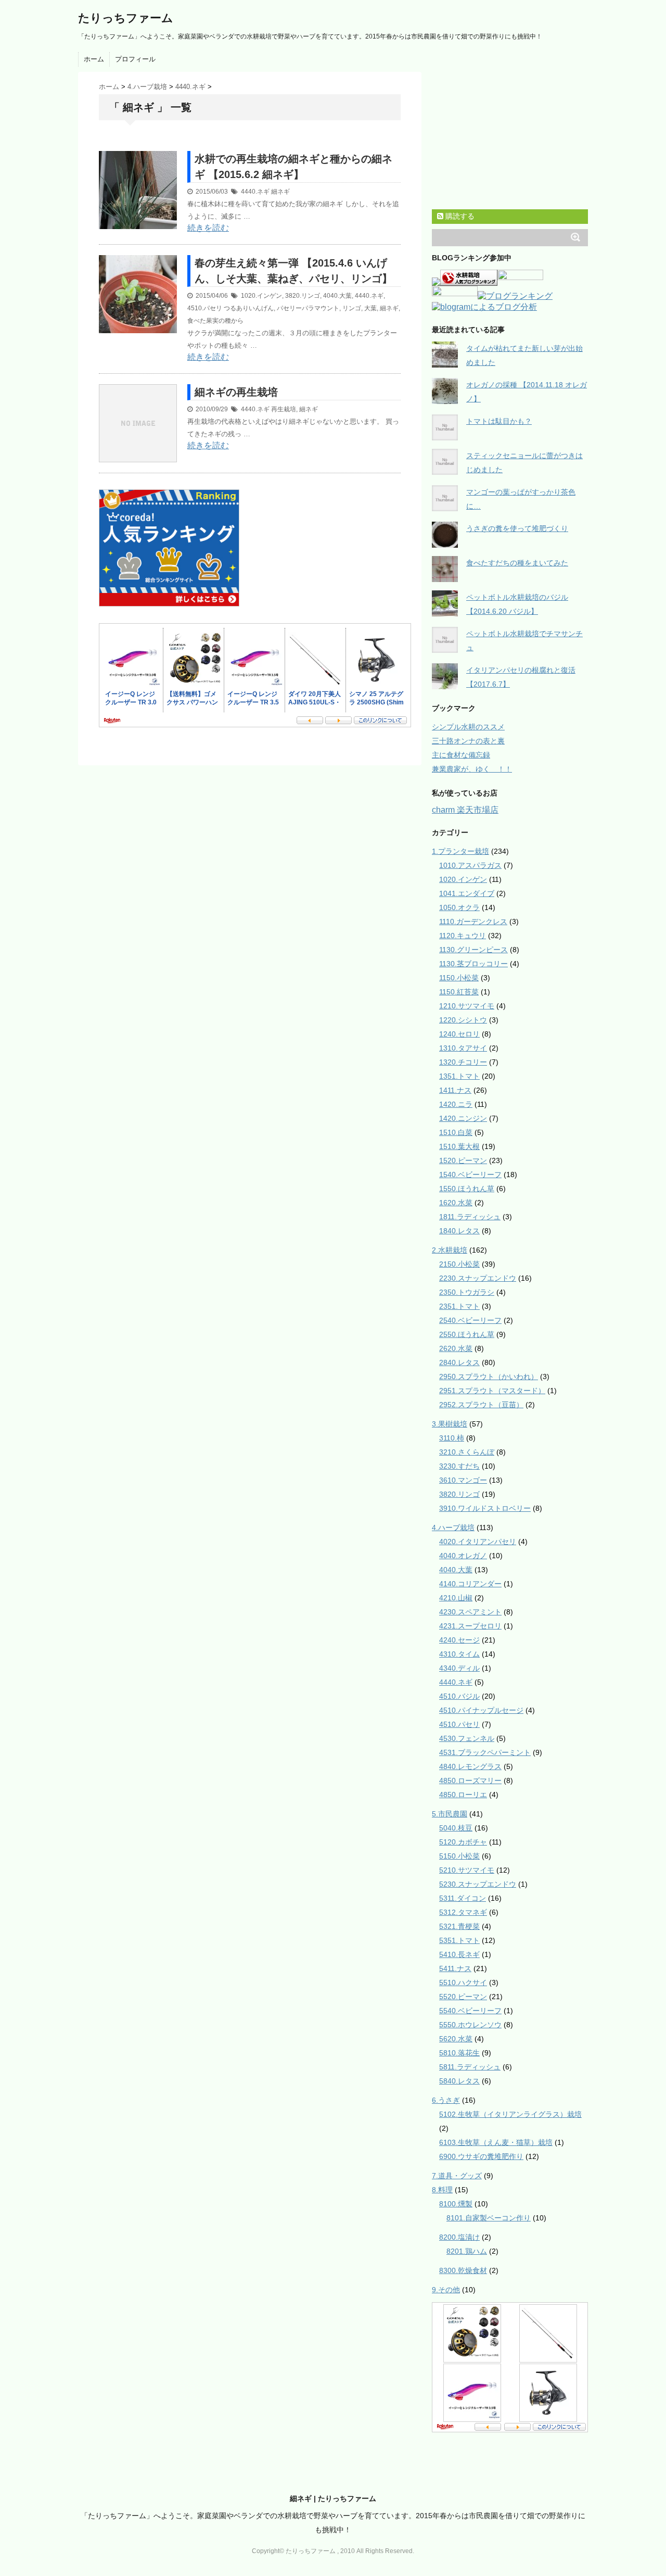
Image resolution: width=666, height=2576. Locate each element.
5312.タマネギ (463, 1912)
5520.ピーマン (463, 1997)
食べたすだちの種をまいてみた (517, 563)
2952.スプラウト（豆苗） (481, 1405)
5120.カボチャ (463, 1842)
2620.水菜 (456, 1348)
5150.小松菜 (459, 1856)
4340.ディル (459, 1668)
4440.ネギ (255, 192)
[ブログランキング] (515, 297)
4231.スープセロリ (470, 1626)
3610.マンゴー (463, 1480)
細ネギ (280, 192)
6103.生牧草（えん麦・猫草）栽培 (496, 2142)
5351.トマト (459, 1940)
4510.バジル (459, 1696)
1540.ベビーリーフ (470, 1175)
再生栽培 (284, 409)
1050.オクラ (459, 907)
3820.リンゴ (303, 296)
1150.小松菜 (459, 978)
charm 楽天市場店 (465, 810)
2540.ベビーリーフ (470, 1320)
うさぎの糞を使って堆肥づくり (517, 528)
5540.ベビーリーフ (470, 2011)
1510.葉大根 (459, 1146)
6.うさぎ (446, 2100)
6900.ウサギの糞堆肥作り (481, 2156)
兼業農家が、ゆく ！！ (472, 769)
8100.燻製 (456, 2204)
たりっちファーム (126, 18)
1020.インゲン (261, 296)
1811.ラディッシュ (470, 1217)
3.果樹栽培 (450, 1424)
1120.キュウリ (463, 936)
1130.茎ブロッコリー (473, 964)
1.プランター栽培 (460, 851)
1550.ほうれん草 (467, 1189)
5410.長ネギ (459, 1954)
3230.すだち (459, 1466)
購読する (459, 216)
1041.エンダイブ (467, 893)
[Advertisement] (221, 145)
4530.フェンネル (467, 1738)
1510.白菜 (456, 1132)
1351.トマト (459, 1076)
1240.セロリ (459, 1034)
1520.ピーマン (463, 1160)
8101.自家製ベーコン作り (489, 2218)
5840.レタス (459, 2081)
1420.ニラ (456, 1104)
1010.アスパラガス (470, 865)
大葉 (370, 308)
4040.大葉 (337, 296)
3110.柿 (452, 1438)
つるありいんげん (249, 308)
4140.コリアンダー (470, 1584)
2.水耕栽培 (450, 1250)
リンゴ (352, 308)
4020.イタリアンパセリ (478, 1542)
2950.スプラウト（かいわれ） (489, 1377)
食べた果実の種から (215, 321)
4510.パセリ (205, 308)
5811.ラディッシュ (470, 2067)
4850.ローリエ (463, 1795)
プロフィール (135, 59)
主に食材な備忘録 (461, 755)
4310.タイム (459, 1654)
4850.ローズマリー (470, 1781)
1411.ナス (455, 1090)
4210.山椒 (456, 1598)
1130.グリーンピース (473, 950)
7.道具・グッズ (457, 2176)
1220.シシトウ (463, 1020)
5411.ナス (455, 1968)
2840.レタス (459, 1362)
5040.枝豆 (456, 1828)
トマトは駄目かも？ (499, 421)
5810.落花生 (459, 2053)
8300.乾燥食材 (463, 2270)
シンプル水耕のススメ (468, 727)
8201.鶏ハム (467, 2251)
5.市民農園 (450, 1814)
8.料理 (442, 2190)
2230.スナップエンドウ (478, 1278)
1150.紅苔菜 (459, 992)
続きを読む (208, 228)
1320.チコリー (463, 1062)
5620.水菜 (456, 2039)
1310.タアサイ (463, 1048)
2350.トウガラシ (467, 1292)
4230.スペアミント (470, 1612)
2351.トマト (459, 1306)
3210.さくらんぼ (467, 1452)
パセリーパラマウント (308, 308)
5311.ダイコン (463, 1898)
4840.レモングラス (470, 1766)
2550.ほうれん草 (467, 1334)
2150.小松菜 (459, 1264)
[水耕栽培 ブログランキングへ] (469, 281)
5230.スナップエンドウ (478, 1884)
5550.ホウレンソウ (470, 2025)
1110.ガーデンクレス (473, 921)
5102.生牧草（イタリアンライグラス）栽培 (510, 2114)
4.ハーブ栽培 (453, 1527)
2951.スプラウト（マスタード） (492, 1391)
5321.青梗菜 (459, 1926)
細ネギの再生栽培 (236, 392)
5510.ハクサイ (463, 1982)
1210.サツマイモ (467, 1006)
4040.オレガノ (463, 1556)
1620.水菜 (456, 1203)
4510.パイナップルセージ (481, 1710)
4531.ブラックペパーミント (485, 1752)
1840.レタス (459, 1231)
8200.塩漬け (459, 2237)
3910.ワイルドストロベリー (485, 1508)
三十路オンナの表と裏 (468, 741)
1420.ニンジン (463, 1118)
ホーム (94, 59)
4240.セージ (459, 1640)
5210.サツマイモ (467, 1870)
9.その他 (446, 2290)
